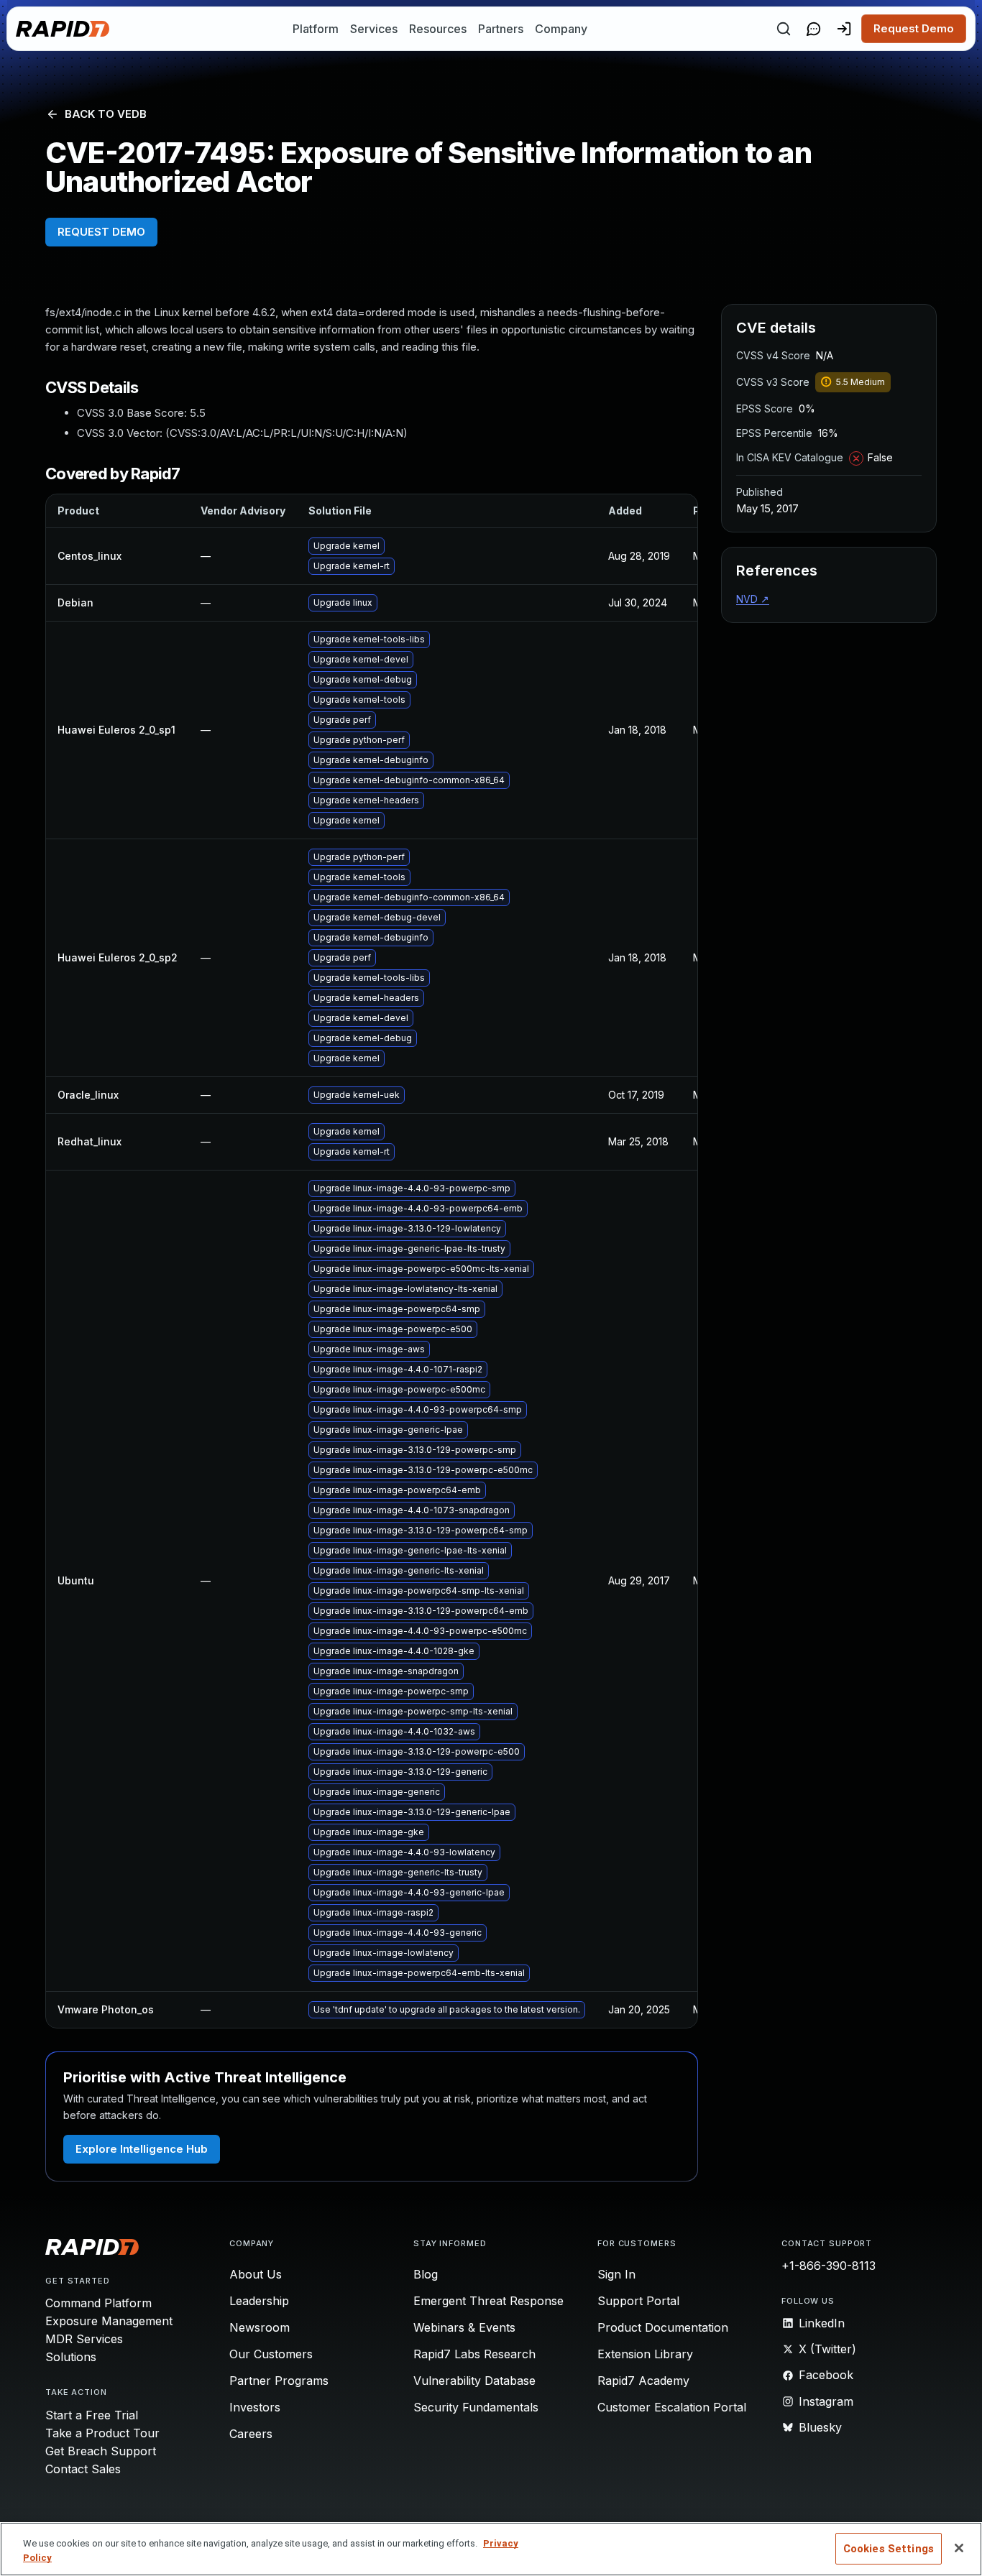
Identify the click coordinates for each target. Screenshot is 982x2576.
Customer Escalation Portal (672, 2407)
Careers (251, 2434)
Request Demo (914, 28)
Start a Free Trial (92, 2415)
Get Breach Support (101, 2451)
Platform (316, 29)
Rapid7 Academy (643, 2381)
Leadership (259, 2301)
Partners (501, 29)
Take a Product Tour (102, 2433)
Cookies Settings (889, 2549)
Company (561, 29)
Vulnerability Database (474, 2381)
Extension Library (645, 2354)
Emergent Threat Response (488, 2301)
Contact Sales (83, 2469)
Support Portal (638, 2301)
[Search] (784, 29)
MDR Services (84, 2339)
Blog (426, 2274)
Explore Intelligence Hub (142, 2149)
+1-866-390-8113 (829, 2266)
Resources (438, 29)
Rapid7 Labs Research (474, 2354)
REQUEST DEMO (101, 232)
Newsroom (260, 2327)
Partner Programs (279, 2381)
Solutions (71, 2357)
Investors (255, 2407)
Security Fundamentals (476, 2407)
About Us (256, 2274)
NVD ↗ (753, 599)
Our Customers (271, 2354)
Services (374, 29)
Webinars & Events (464, 2327)
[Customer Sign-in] (844, 29)
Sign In (616, 2274)
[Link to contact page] (814, 29)
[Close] (959, 2548)
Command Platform (98, 2303)
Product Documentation (663, 2327)
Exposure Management (109, 2321)
